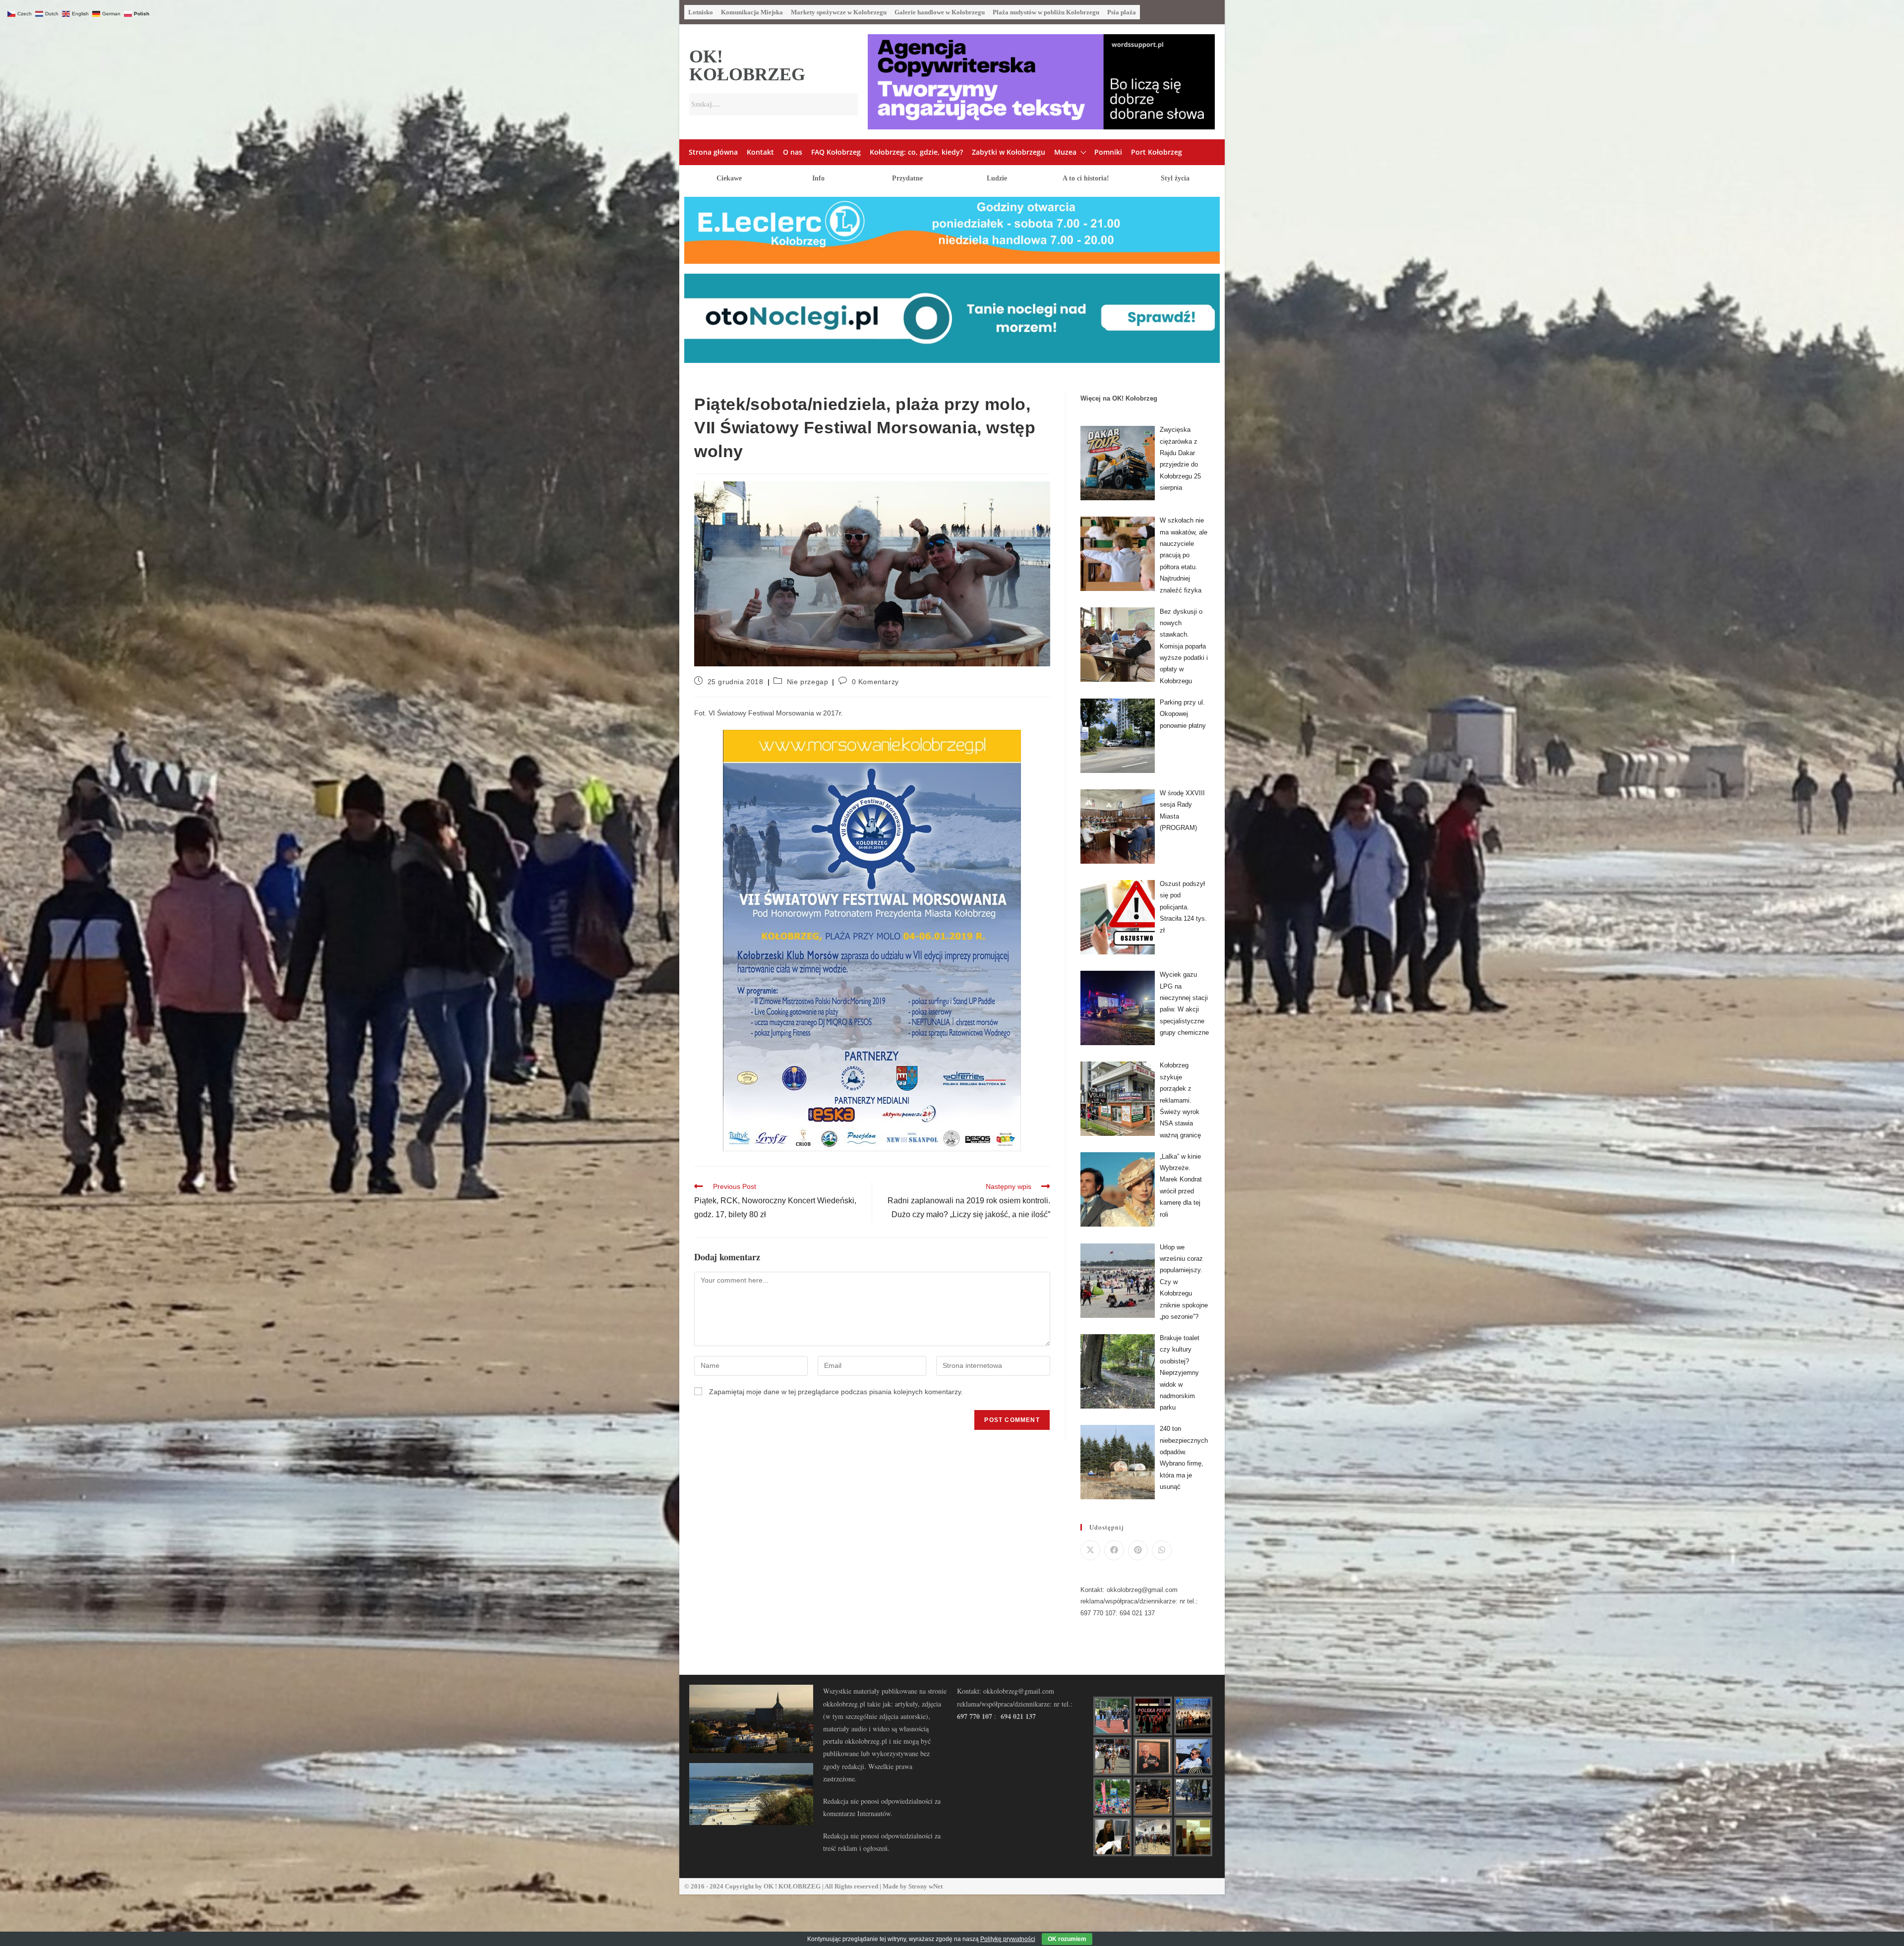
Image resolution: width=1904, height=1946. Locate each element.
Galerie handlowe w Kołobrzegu (940, 12)
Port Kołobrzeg (1157, 152)
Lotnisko (701, 12)
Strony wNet (925, 1886)
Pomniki (1108, 152)
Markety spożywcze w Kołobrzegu (839, 12)
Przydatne (907, 178)
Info (818, 178)
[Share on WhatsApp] (1162, 1550)
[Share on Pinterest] (1138, 1550)
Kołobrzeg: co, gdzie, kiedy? (916, 152)
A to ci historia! (1086, 178)
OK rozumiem (1067, 1939)
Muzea (1065, 152)
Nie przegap (808, 682)
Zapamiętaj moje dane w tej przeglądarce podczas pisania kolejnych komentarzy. (836, 1392)
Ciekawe (729, 178)
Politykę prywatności (1008, 1939)
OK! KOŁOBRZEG (747, 65)
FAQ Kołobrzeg (836, 152)
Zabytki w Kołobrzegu (1009, 152)
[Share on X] (1090, 1550)
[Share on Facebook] (1114, 1550)
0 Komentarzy (875, 682)
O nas (793, 152)
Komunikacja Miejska (752, 12)
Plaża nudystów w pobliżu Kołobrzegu (1046, 12)
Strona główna (713, 152)
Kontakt (760, 152)
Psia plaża (1122, 12)
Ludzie (997, 178)
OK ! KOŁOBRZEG (792, 1886)
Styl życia (1175, 178)
